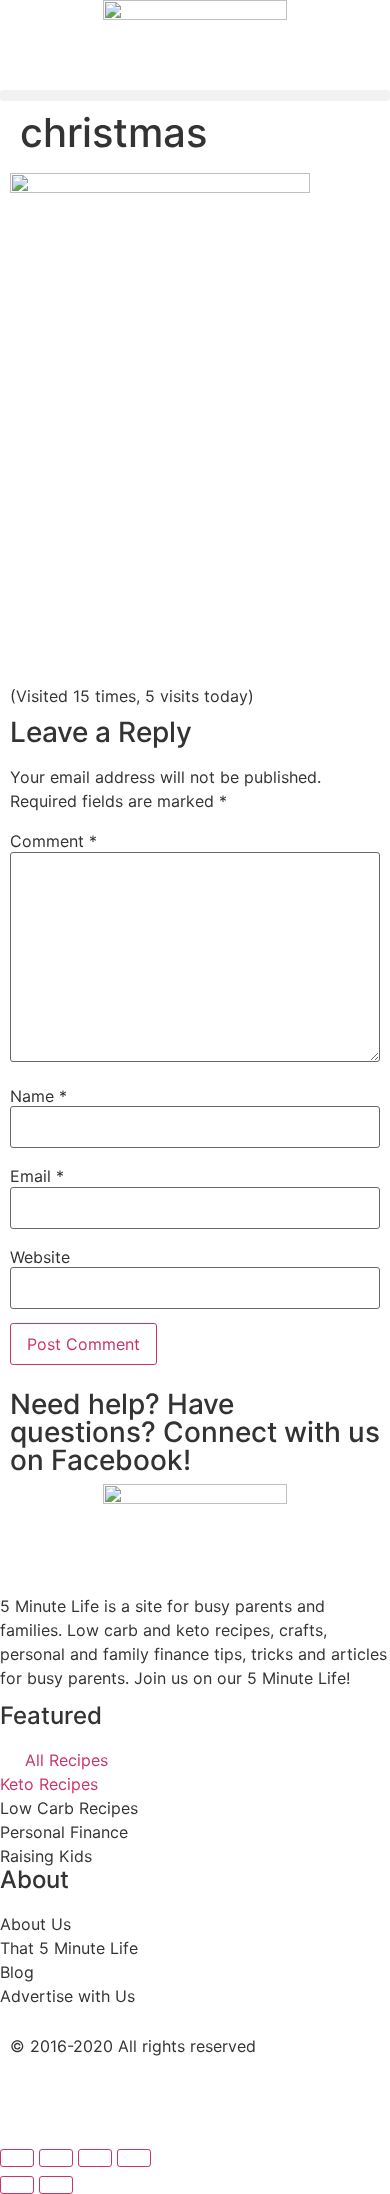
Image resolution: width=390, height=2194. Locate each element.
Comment (53, 841)
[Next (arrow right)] (56, 2185)
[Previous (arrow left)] (17, 2185)
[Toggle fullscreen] (95, 2158)
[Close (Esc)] (17, 2158)
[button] (195, 95)
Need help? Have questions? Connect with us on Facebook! (195, 1432)
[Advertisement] (195, 539)
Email (37, 1176)
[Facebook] (35, 2099)
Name (38, 1096)
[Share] (56, 2158)
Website (40, 1257)
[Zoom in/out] (134, 2158)
